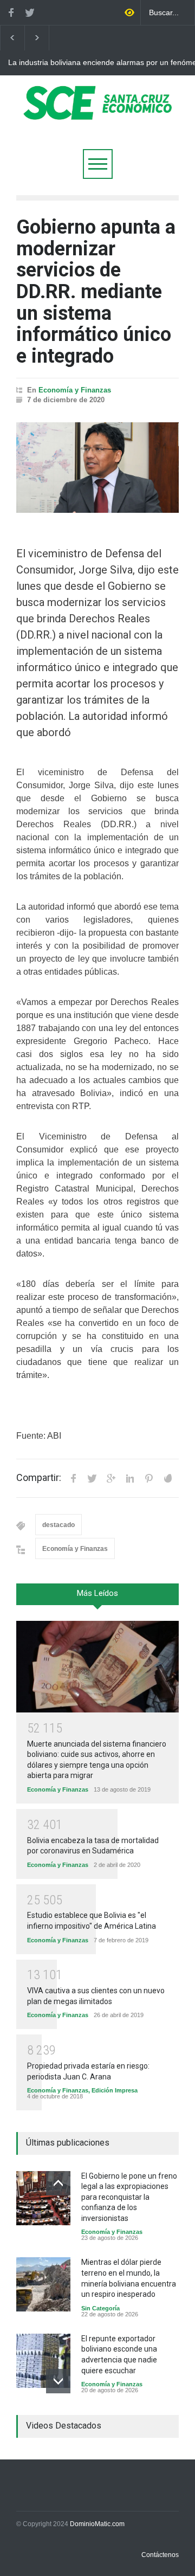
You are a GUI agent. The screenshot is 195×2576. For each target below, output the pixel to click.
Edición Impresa (115, 2090)
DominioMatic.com (97, 2524)
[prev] (58, 2183)
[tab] (97, 1598)
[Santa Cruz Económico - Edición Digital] (97, 114)
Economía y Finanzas (75, 390)
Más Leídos (97, 1593)
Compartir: (39, 1478)
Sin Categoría (100, 2308)
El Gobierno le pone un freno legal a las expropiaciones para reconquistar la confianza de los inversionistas (129, 2197)
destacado (58, 1525)
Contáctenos (160, 2555)
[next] (58, 2381)
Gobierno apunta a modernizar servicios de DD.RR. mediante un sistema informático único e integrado (96, 292)
